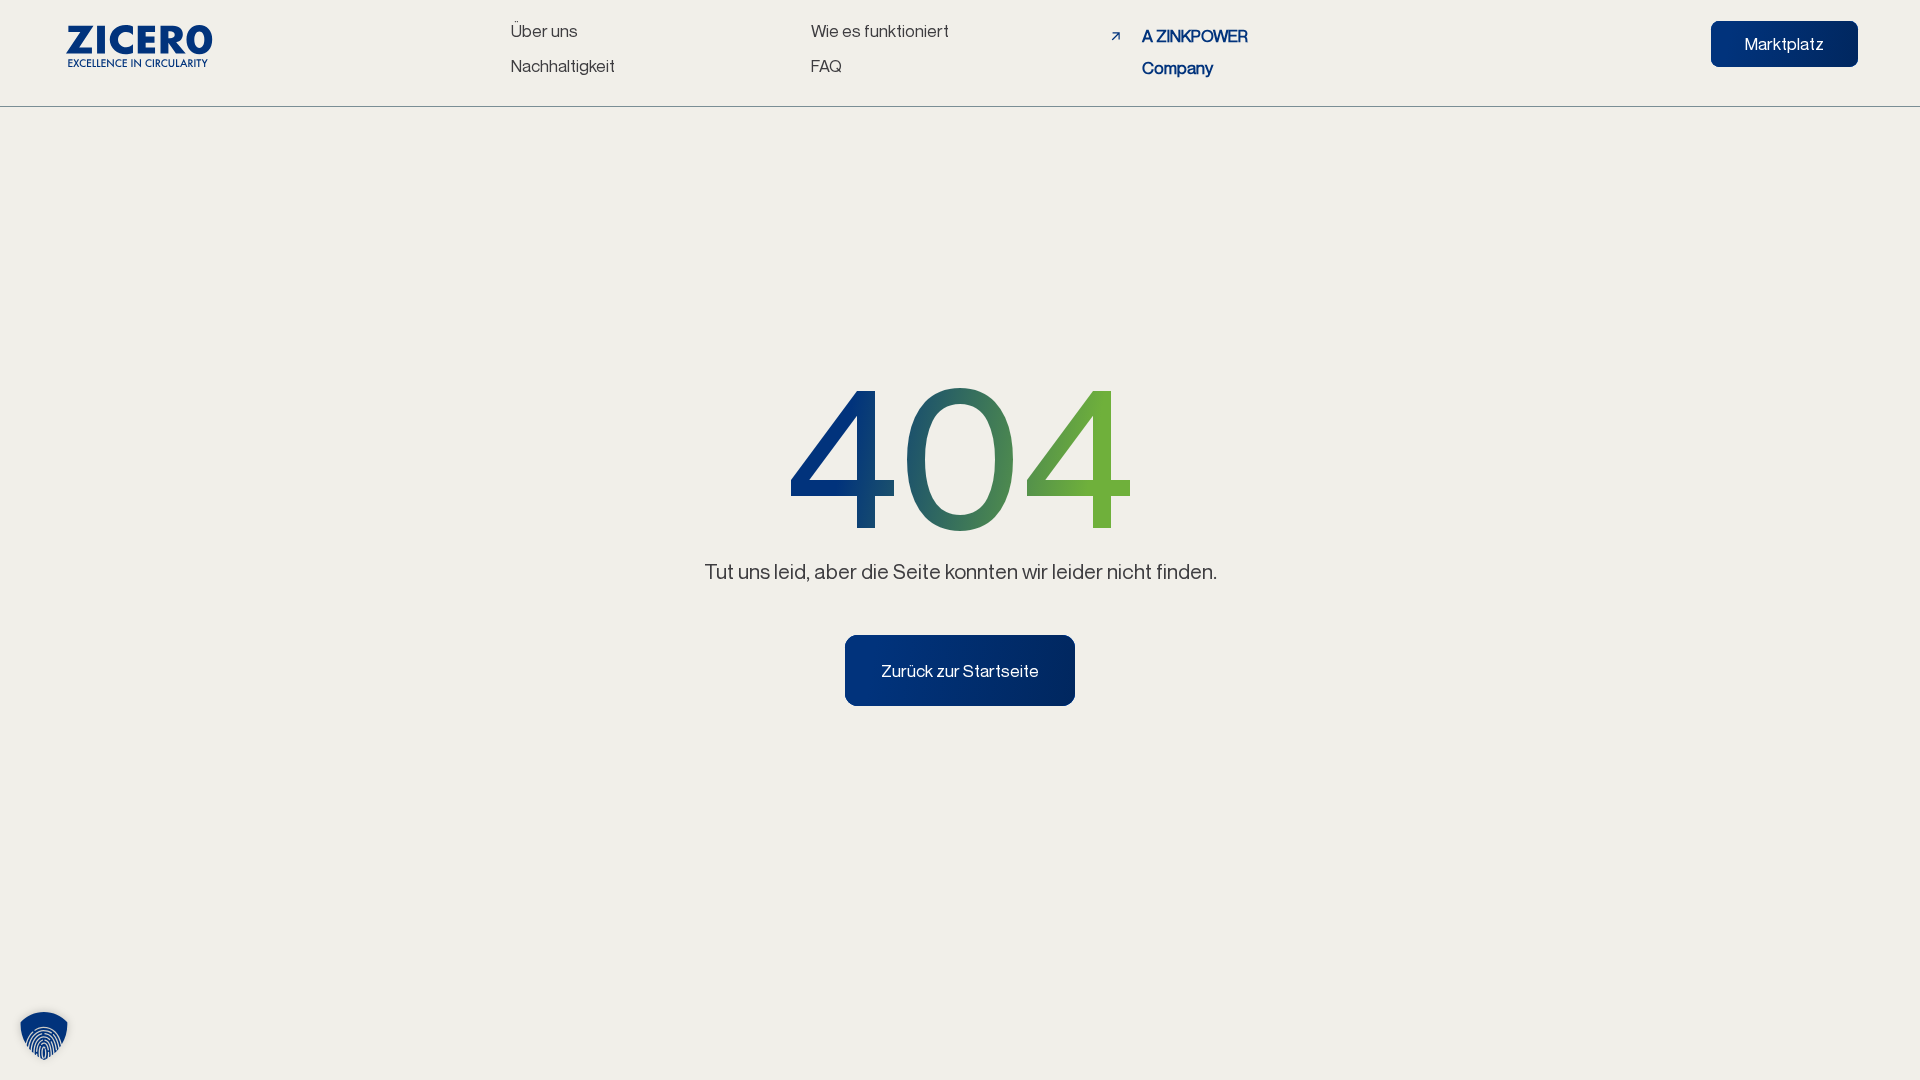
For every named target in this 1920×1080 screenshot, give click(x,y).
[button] (44, 1036)
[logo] (139, 46)
